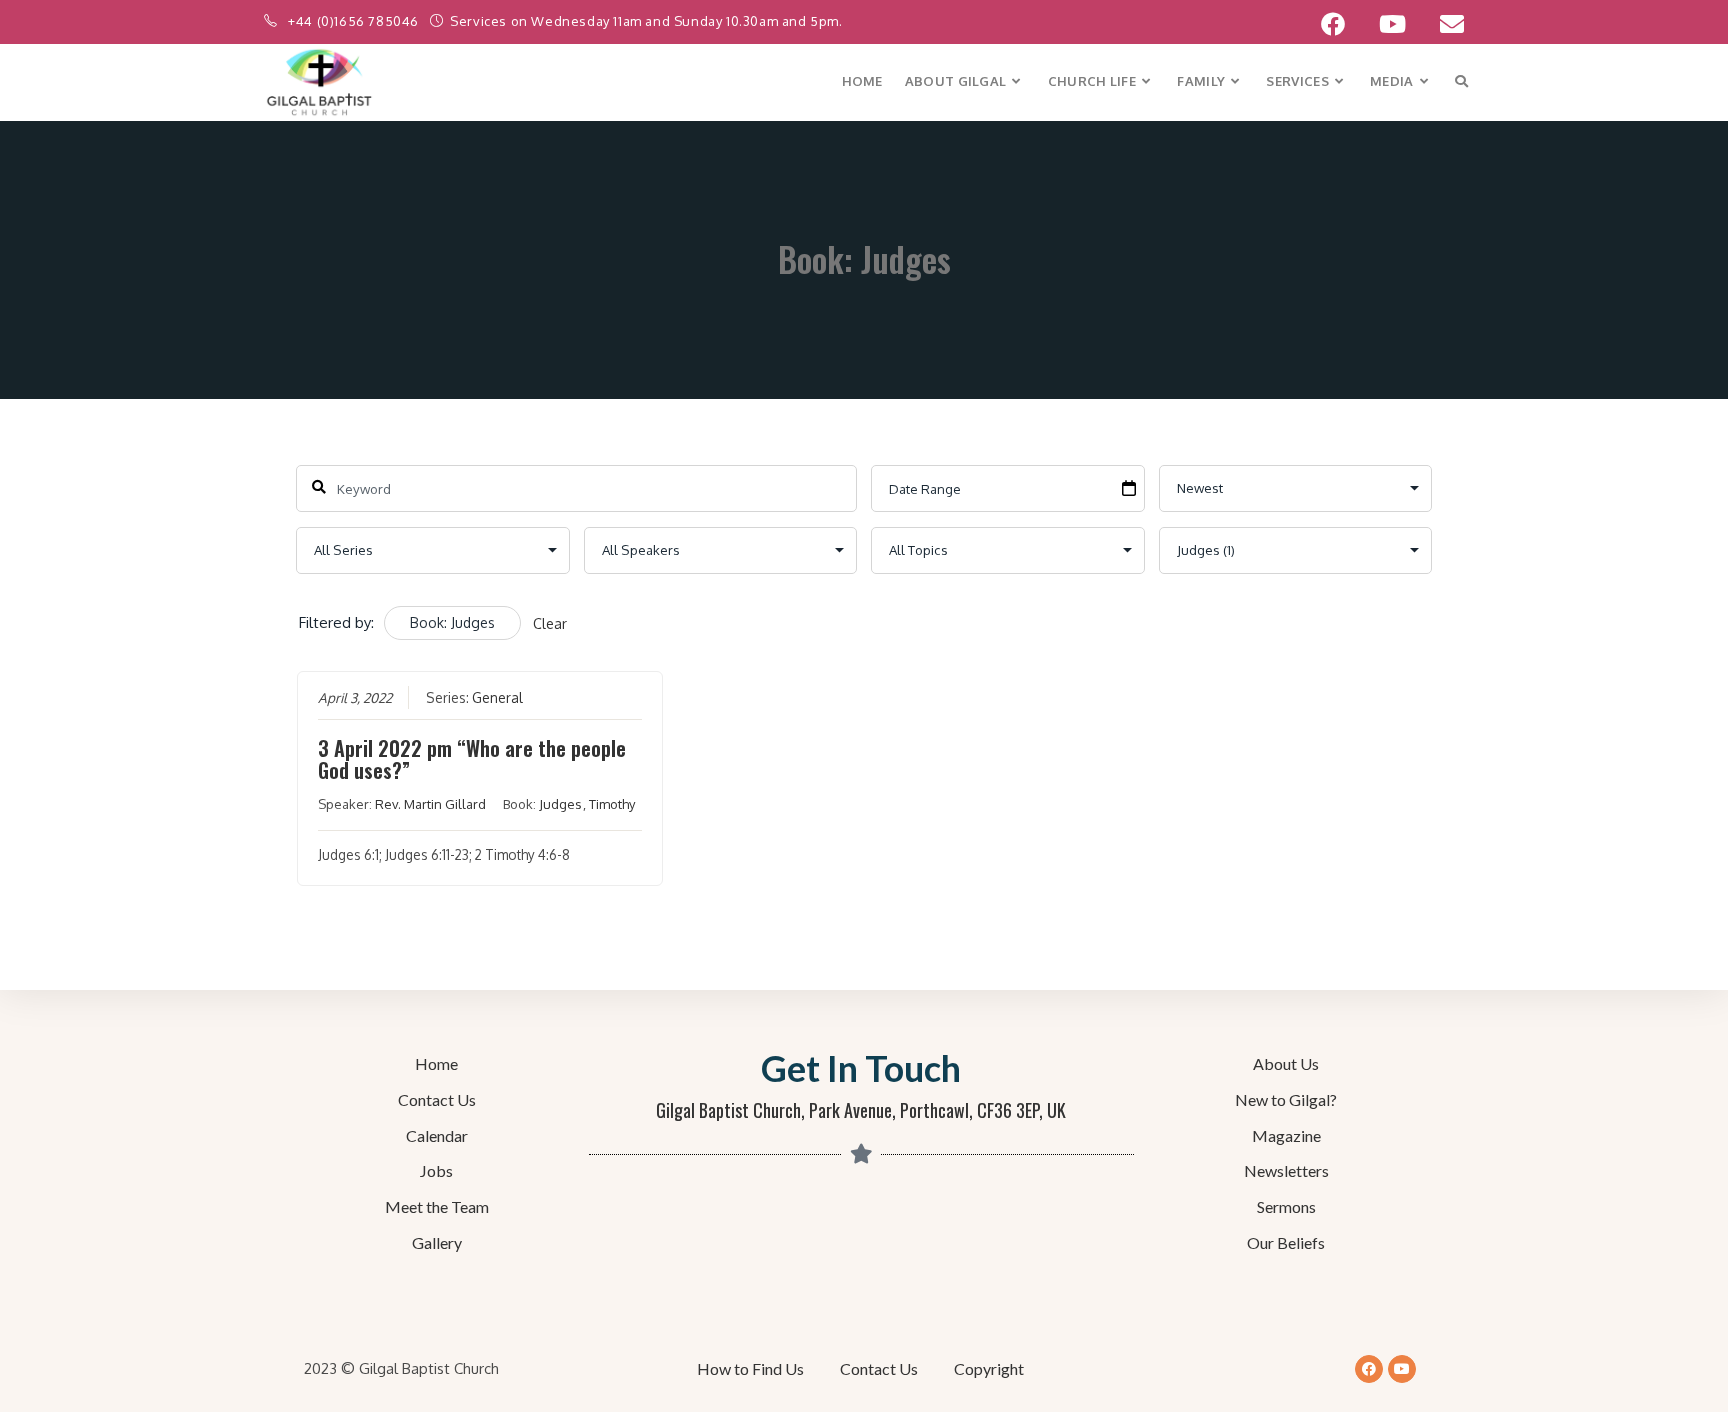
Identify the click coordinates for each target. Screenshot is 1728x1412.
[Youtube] (1402, 1369)
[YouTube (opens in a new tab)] (1392, 24)
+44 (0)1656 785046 (355, 21)
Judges (560, 804)
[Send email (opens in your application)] (1443, 24)
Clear (550, 623)
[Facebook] (1369, 1369)
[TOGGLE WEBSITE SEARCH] (1461, 81)
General (497, 697)
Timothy (612, 804)
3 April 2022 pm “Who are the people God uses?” (472, 759)
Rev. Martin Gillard (430, 804)
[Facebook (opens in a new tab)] (1333, 24)
